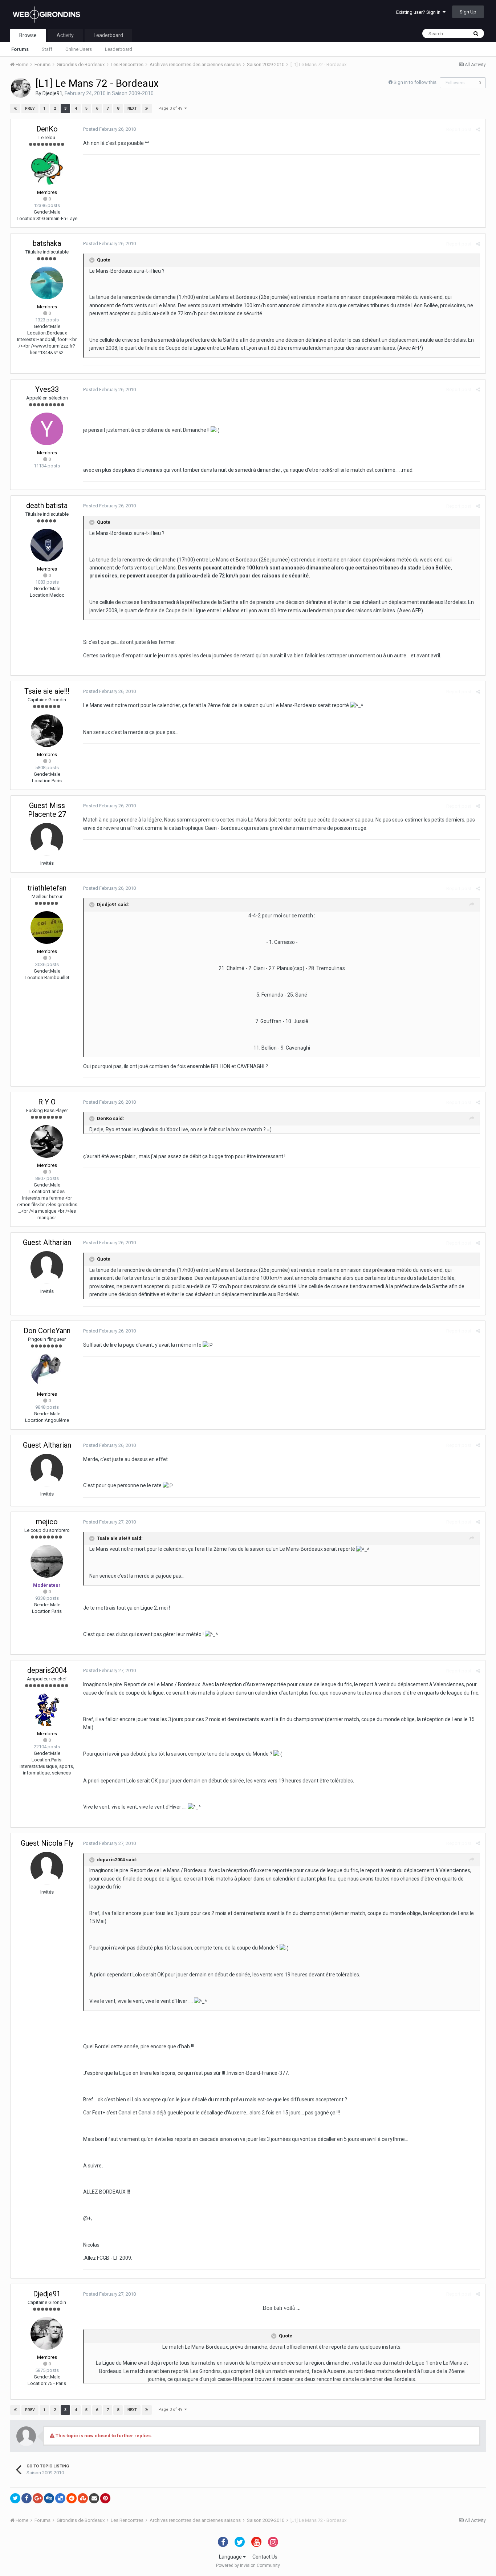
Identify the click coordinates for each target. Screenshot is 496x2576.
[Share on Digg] (49, 2498)
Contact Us (265, 2557)
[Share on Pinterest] (105, 2498)
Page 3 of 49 (171, 108)
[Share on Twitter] (15, 2498)
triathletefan (47, 888)
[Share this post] (478, 129)
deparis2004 (47, 1670)
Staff (47, 49)
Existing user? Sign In (419, 12)
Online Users (79, 49)
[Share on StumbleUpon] (83, 2498)
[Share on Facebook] (27, 2498)
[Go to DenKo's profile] (47, 169)
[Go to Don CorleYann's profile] (47, 1370)
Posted (109, 129)
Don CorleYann (47, 1331)
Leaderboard (119, 49)
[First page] (15, 109)
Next (132, 108)
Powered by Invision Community (248, 2565)
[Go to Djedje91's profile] (21, 88)
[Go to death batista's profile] (47, 545)
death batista (47, 506)
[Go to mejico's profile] (47, 1561)
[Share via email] (94, 2498)
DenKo (47, 129)
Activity (65, 35)
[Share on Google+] (38, 2498)
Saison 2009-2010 (133, 93)
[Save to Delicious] (60, 2498)
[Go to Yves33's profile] (47, 429)
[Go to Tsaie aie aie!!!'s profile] (47, 731)
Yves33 (47, 389)
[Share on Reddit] (72, 2498)
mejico (47, 1522)
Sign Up (468, 12)
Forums (20, 49)
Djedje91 (52, 93)
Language (231, 2557)
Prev (30, 108)
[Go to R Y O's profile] (47, 1141)
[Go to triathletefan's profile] (47, 928)
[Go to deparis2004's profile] (47, 1710)
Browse (28, 35)
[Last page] (147, 109)
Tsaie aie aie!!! (47, 691)
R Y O (47, 1102)
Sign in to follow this (415, 82)
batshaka (47, 243)
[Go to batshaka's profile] (47, 283)
